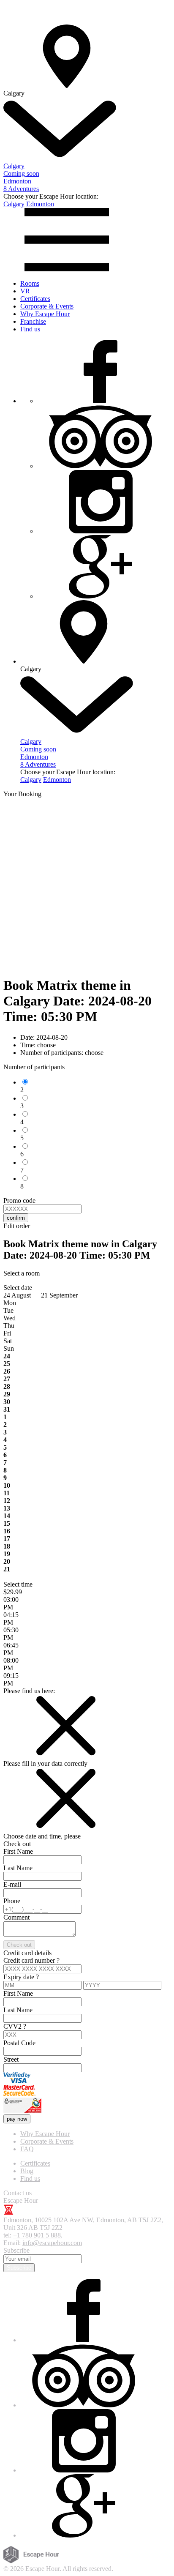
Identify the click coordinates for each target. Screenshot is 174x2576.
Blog (27, 2171)
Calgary (14, 204)
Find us (30, 329)
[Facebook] (101, 401)
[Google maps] (101, 596)
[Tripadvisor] (101, 466)
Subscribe (19, 2268)
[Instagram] (101, 531)
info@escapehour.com (52, 2243)
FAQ (27, 2149)
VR (25, 291)
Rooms (30, 283)
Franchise (33, 321)
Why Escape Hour (45, 314)
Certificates (35, 299)
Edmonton (40, 204)
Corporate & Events (47, 306)
